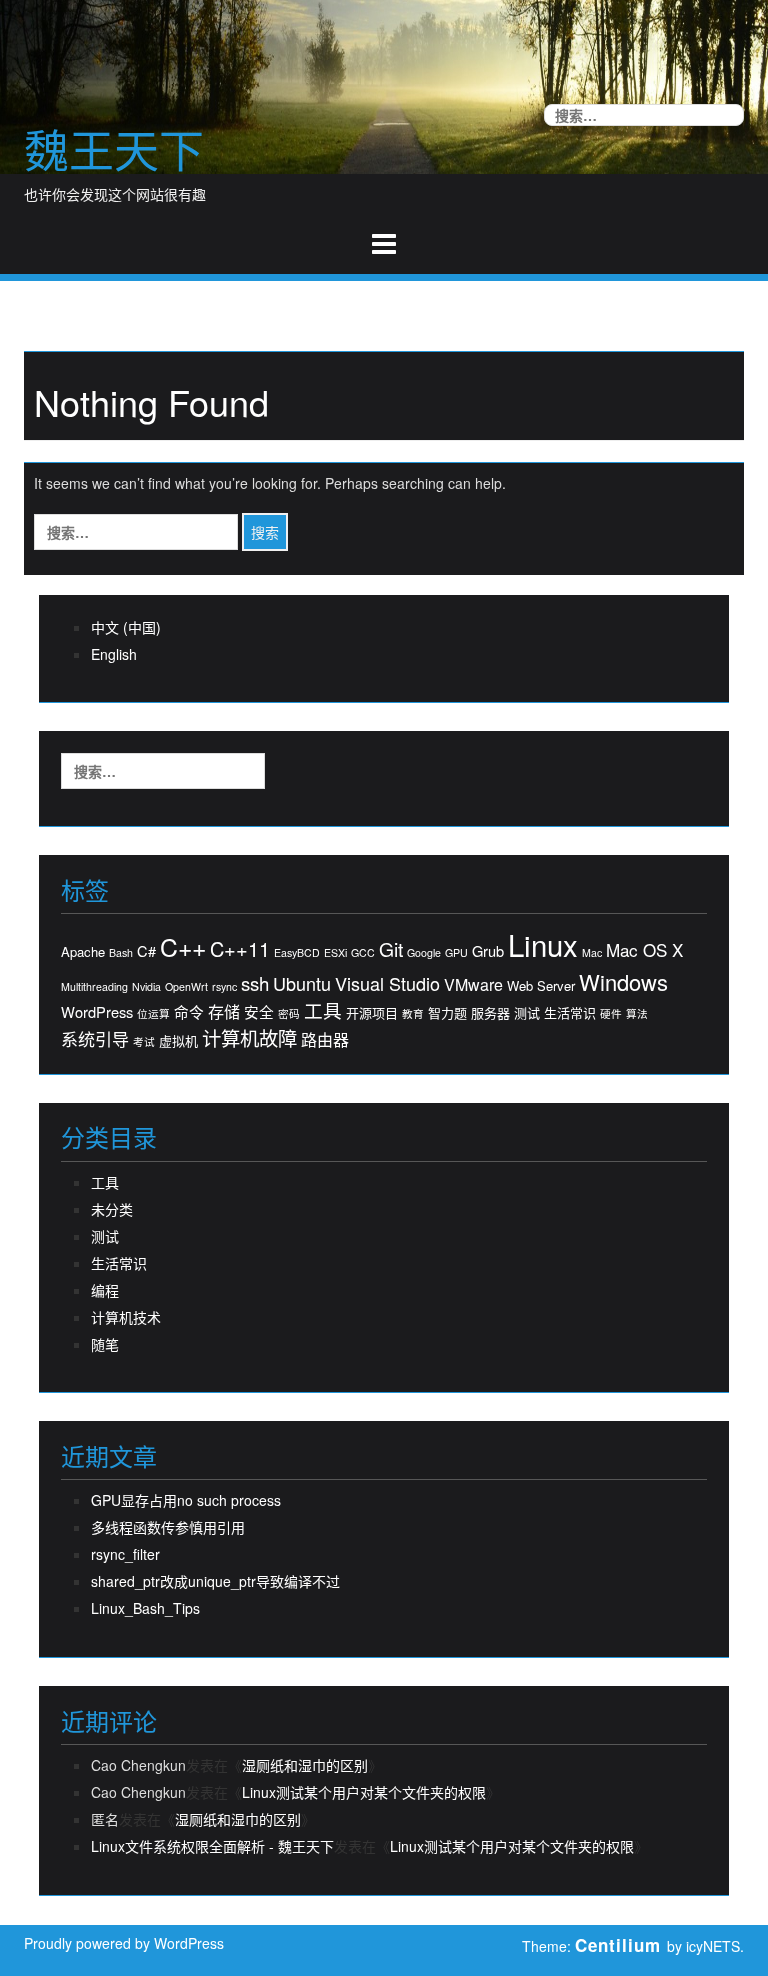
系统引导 (95, 1039)
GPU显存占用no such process (186, 1500)
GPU (456, 952)
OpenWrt (186, 986)
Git (391, 948)
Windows (623, 981)
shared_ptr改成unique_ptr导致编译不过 (215, 1581)
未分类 (112, 1209)
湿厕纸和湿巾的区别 (305, 1765)
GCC (363, 952)
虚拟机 (178, 1041)
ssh (255, 983)
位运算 (153, 1013)
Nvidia (146, 986)
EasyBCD (297, 952)
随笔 (105, 1344)
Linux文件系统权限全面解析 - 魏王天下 (212, 1846)
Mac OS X (644, 950)
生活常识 (570, 1013)
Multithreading (94, 986)
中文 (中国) (126, 627)
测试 (527, 1013)
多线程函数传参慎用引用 (168, 1527)
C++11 (240, 949)
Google (424, 952)
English (114, 654)
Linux (543, 944)
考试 (144, 1041)
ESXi (335, 952)
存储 (224, 1012)
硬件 (611, 1013)
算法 (637, 1013)
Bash (121, 952)
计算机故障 (249, 1037)
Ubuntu (302, 983)
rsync (224, 986)
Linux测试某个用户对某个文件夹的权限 (364, 1792)
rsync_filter (125, 1554)
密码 (289, 1013)
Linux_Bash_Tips (145, 1608)
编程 (105, 1290)
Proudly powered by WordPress (124, 1943)
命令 (189, 1012)
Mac (592, 952)
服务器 (490, 1013)
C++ (183, 946)
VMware (473, 985)
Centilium (618, 1945)
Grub (488, 951)
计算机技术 (126, 1317)
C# (146, 951)
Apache (83, 952)
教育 (413, 1013)
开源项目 (372, 1013)
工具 (323, 1010)
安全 (259, 1012)
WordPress (97, 1012)
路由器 (325, 1040)
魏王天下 (114, 149)
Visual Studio (387, 983)
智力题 (447, 1013)
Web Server (541, 986)
